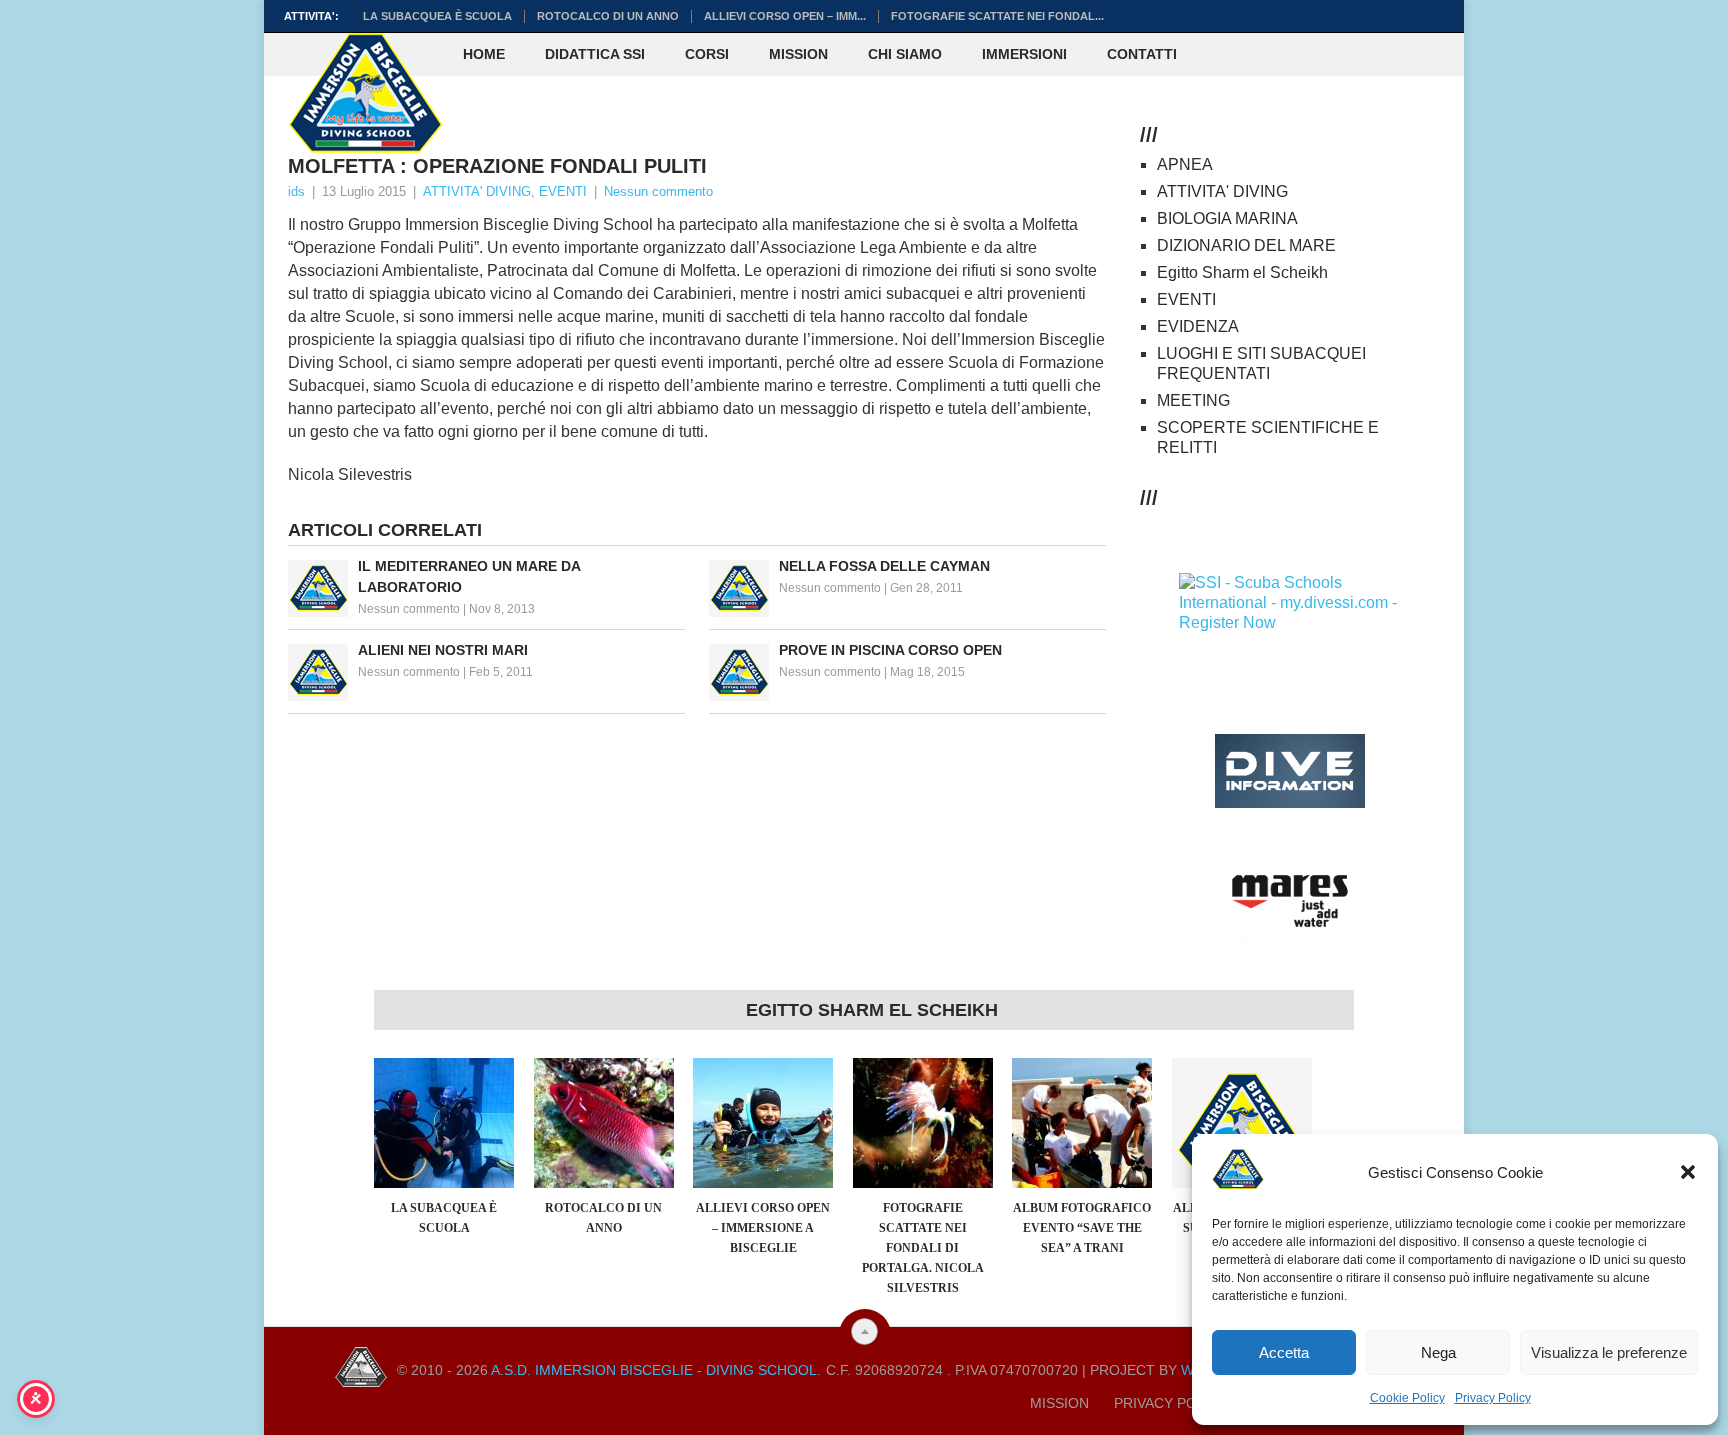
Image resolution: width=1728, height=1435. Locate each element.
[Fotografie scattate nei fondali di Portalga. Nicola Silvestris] (923, 1123)
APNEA (1185, 164)
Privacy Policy (1493, 1398)
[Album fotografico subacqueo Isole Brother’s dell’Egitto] (1242, 1123)
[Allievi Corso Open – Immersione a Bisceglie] (763, 1123)
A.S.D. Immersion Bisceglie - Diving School (654, 1370)
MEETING (1193, 400)
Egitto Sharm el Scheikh (1242, 272)
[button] (1688, 1172)
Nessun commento (658, 191)
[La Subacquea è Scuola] (444, 1123)
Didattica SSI (595, 54)
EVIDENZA (1198, 326)
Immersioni (1024, 54)
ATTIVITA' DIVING (477, 191)
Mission (798, 54)
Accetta (1284, 1352)
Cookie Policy (1407, 1398)
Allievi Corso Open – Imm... (785, 16)
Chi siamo (905, 54)
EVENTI (563, 191)
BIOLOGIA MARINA (1227, 218)
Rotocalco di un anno (608, 16)
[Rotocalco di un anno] (604, 1123)
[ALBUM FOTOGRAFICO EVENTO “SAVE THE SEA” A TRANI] (1082, 1123)
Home (484, 54)
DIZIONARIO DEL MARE (1246, 245)
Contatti (1142, 54)
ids (296, 191)
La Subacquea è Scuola (437, 16)
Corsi (707, 54)
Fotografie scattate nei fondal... (997, 16)
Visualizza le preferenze (1609, 1352)
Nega (1438, 1352)
